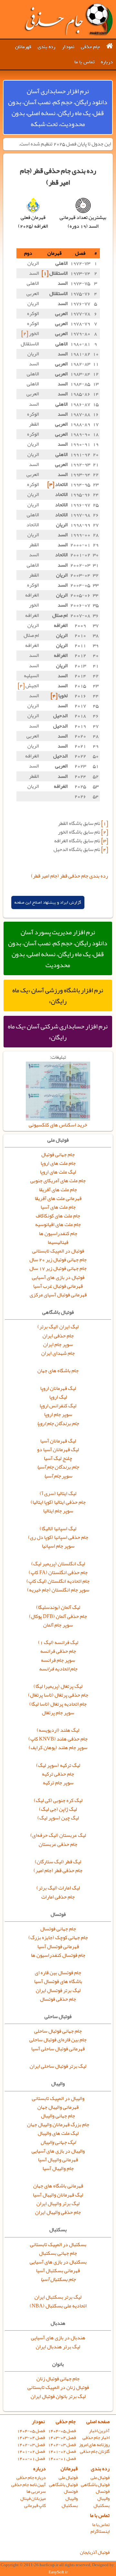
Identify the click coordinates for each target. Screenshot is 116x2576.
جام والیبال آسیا (58, 2168)
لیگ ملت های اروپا (58, 1172)
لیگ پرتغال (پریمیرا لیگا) (58, 1686)
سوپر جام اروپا (58, 1414)
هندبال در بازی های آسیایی (58, 2338)
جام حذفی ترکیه (58, 1774)
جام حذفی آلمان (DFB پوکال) (58, 1616)
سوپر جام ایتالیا (58, 1511)
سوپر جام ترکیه (58, 1783)
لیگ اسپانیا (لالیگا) (58, 1529)
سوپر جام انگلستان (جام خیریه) (58, 1590)
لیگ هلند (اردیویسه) (58, 1730)
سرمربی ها (36, 2491)
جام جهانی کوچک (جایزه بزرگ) (58, 1937)
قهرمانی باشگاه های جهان (58, 2186)
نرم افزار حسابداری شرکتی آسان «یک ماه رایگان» (58, 1032)
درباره (107, 62)
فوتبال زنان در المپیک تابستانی (58, 2387)
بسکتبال (101, 2506)
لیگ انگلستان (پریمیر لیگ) (58, 1564)
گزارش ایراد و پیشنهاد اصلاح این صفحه (48, 902)
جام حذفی (90, 47)
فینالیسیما (58, 1242)
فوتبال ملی (100, 2477)
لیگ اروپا (58, 1397)
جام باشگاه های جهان (58, 1371)
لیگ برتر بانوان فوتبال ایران (58, 2396)
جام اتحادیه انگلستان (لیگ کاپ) (58, 1581)
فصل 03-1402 (62, 2445)
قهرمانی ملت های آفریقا (58, 1198)
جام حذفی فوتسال (58, 1999)
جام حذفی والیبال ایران (58, 2212)
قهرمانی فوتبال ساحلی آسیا (58, 2049)
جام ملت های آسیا (58, 1207)
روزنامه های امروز (94, 2445)
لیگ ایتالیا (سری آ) (58, 1493)
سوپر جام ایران (58, 1344)
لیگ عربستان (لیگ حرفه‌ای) (58, 1835)
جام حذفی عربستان (58, 1844)
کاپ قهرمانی (35, 2506)
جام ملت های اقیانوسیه (58, 1224)
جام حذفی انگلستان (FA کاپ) (58, 1572)
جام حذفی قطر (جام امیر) (58, 1870)
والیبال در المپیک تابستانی (58, 2098)
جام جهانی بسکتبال (58, 2253)
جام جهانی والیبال (58, 2116)
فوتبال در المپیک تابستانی (58, 1251)
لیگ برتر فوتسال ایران (58, 1990)
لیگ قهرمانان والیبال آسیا (58, 2195)
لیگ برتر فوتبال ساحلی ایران (58, 2066)
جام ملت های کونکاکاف (58, 1216)
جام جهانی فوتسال (58, 1929)
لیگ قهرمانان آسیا (58, 1441)
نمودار (68, 47)
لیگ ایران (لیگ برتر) (58, 1327)
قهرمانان (23, 47)
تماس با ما (84, 62)
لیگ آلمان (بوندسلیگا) (58, 1607)
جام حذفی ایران (58, 1336)
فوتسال (103, 2491)
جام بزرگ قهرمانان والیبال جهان (58, 2125)
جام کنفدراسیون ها (58, 1234)
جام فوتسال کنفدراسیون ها (58, 1955)
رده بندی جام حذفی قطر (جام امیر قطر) (69, 876)
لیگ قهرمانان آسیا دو (58, 1450)
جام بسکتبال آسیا (58, 2279)
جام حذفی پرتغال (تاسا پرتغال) (58, 1695)
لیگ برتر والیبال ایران (58, 2204)
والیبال (103, 2498)
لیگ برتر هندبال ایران (58, 2347)
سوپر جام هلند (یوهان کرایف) (58, 1748)
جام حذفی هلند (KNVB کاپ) (58, 1739)
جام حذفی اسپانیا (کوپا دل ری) (58, 1537)
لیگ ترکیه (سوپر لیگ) (58, 1765)
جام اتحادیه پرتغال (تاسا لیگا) (58, 1704)
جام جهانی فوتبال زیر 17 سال (58, 1268)
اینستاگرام (100, 2531)
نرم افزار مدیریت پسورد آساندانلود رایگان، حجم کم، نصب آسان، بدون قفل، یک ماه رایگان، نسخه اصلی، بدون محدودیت (58, 948)
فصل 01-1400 (62, 2458)
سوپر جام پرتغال (58, 1713)
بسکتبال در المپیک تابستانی (58, 2244)
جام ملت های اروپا (58, 1163)
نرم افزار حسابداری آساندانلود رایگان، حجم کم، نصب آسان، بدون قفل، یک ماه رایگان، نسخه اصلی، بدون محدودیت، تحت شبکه (58, 107)
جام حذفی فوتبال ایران (68, 19)
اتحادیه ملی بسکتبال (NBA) (58, 2306)
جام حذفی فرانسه (58, 1651)
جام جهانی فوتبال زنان (58, 2379)
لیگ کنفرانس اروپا (58, 1406)
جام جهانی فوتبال (58, 1154)
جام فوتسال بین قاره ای (58, 1973)
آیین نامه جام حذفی (29, 2485)
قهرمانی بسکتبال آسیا (58, 2271)
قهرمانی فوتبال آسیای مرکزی (58, 1295)
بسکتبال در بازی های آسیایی (58, 2262)
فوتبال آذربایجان (95, 2552)
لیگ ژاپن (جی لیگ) (58, 1809)
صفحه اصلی (98, 2422)
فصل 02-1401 (62, 2451)
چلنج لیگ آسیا (58, 1458)
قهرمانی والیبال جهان (58, 2107)
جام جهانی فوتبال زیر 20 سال (58, 1260)
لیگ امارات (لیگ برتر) (58, 1888)
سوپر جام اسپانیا (58, 1546)
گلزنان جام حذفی (95, 2451)
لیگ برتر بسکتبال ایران (58, 2297)
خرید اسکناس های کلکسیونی (58, 1125)
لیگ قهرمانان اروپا (58, 1388)
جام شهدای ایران (58, 1353)
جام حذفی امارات (58, 1897)
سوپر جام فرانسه (58, 1660)
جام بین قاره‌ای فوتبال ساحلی (58, 2040)
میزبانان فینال (33, 2498)
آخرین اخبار (99, 2431)
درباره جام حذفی (31, 2477)
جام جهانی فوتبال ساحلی (58, 2031)
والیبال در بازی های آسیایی (58, 2151)
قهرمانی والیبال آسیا (58, 2160)
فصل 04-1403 (62, 2437)
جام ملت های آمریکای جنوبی (58, 1181)
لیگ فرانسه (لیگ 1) (58, 1642)
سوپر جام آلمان (58, 1625)
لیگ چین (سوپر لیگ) (58, 1818)
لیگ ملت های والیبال (58, 2133)
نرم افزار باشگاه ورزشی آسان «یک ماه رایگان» (58, 996)
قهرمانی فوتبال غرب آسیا (58, 1286)
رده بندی (47, 47)
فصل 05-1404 (62, 2431)
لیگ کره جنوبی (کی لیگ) (58, 1800)
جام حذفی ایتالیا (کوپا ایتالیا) (58, 1502)
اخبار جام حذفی (96, 2437)
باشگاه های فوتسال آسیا (58, 1981)
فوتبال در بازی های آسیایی (58, 1277)
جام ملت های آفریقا (58, 1190)
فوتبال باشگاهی (95, 2485)
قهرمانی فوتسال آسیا (58, 1947)
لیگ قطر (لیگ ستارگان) (58, 1862)
